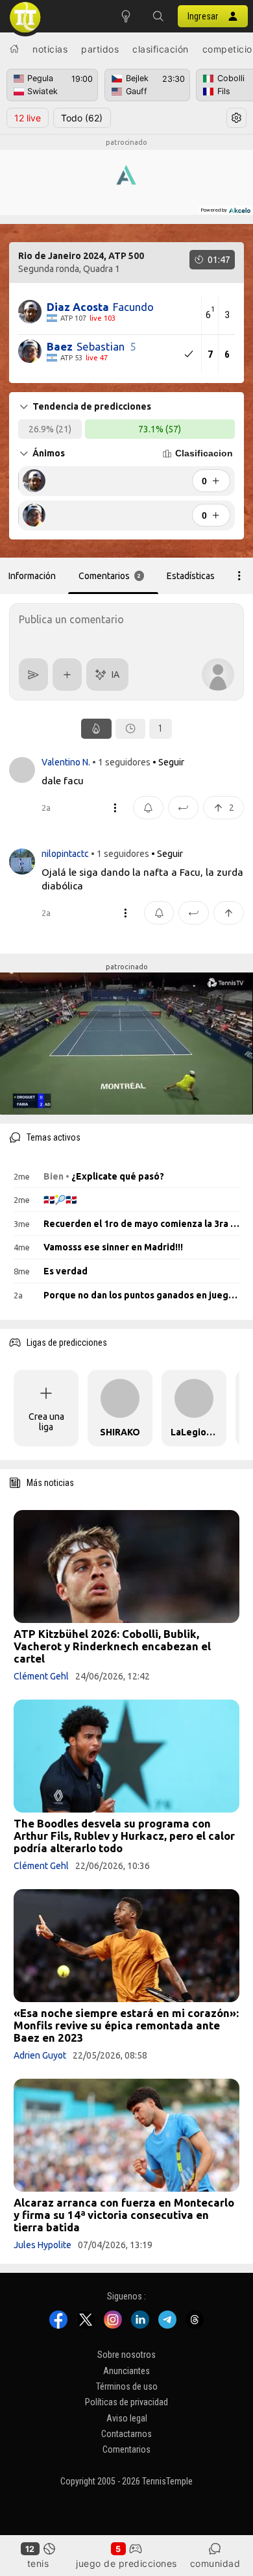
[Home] (14, 49)
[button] (158, 16)
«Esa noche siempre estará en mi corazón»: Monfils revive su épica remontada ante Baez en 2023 (126, 2025)
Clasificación (161, 49)
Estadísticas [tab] (191, 576)
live (28, 118)
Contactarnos (126, 2434)
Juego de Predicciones (126, 2563)
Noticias (50, 49)
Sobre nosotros (126, 2355)
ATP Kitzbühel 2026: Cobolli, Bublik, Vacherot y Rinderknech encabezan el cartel (112, 1646)
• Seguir (168, 762)
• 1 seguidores (121, 762)
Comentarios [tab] (110, 576)
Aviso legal (127, 2418)
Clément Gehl (41, 1676)
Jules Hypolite (42, 2245)
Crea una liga (46, 1422)
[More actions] (239, 576)
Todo (82, 118)
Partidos (100, 49)
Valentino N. (67, 762)
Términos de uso (127, 2386)
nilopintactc (66, 854)
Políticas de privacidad (126, 2403)
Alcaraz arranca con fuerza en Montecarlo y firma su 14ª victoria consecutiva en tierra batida (124, 2215)
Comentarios (126, 2450)
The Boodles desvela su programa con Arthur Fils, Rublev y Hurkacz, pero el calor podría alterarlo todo (124, 1836)
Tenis (38, 2563)
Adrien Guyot (40, 2055)
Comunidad (215, 2563)
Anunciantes (126, 2371)
